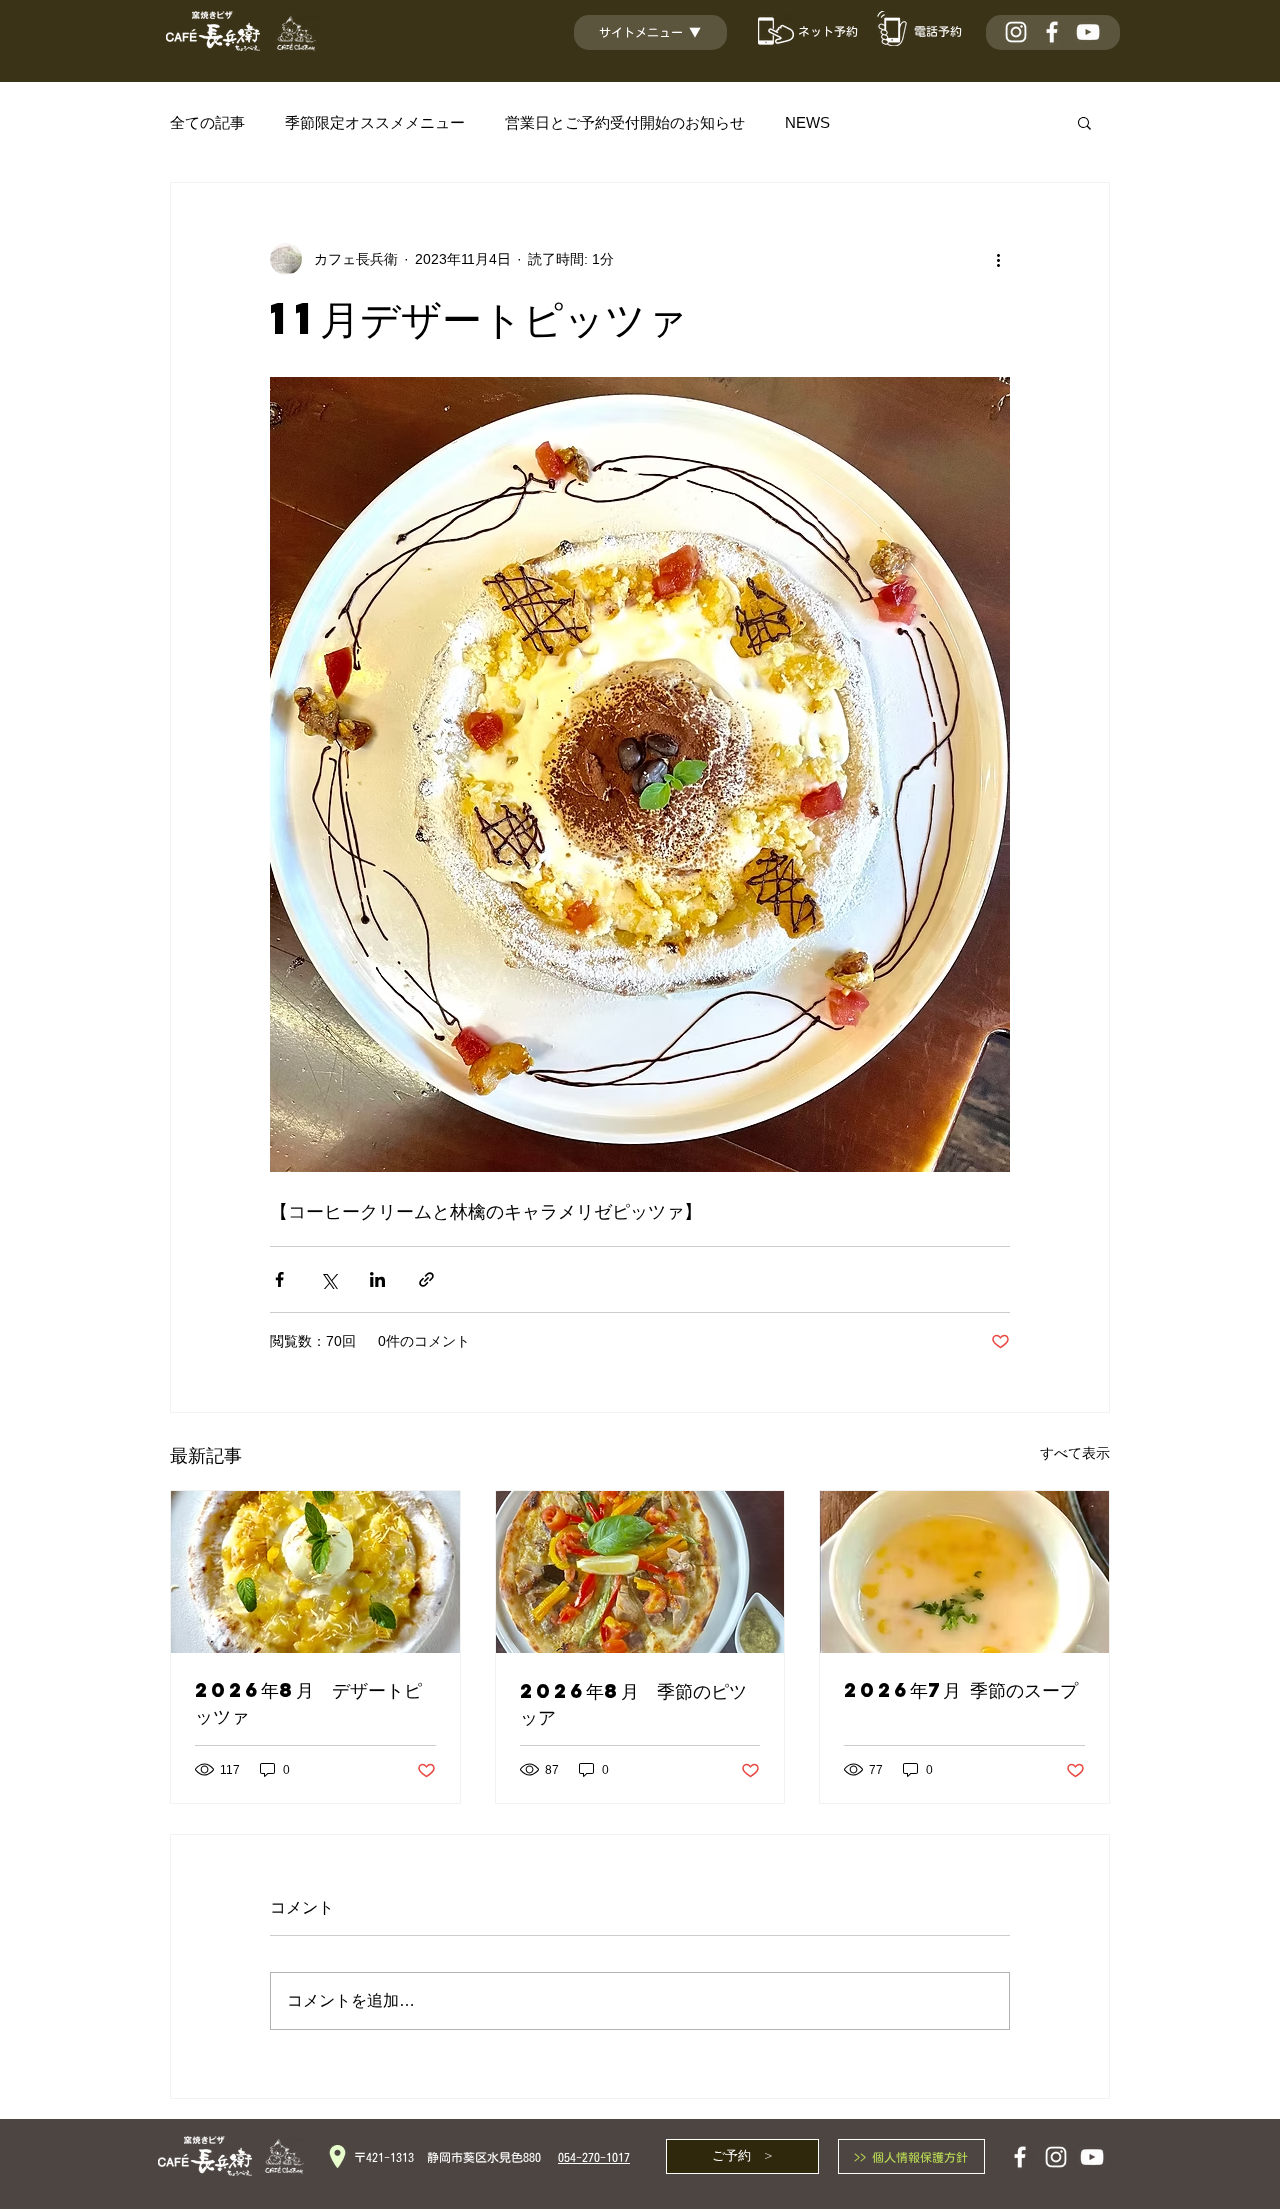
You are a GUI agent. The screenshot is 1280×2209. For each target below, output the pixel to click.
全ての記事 (207, 122)
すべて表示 (1075, 1453)
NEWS (807, 122)
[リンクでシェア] (426, 1279)
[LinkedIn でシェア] (377, 1279)
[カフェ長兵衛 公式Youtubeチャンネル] (1088, 32)
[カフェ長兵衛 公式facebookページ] (1052, 32)
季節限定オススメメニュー (375, 122)
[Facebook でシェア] (279, 1279)
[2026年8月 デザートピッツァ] (315, 1572)
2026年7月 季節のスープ (961, 1689)
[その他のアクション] (998, 259)
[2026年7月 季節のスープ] (964, 1572)
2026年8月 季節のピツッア (633, 1703)
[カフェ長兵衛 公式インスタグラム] (1016, 32)
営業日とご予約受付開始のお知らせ (625, 122)
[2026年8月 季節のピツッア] (640, 1572)
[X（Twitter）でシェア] (328, 1279)
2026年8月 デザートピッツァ (308, 1702)
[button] (660, 32)
